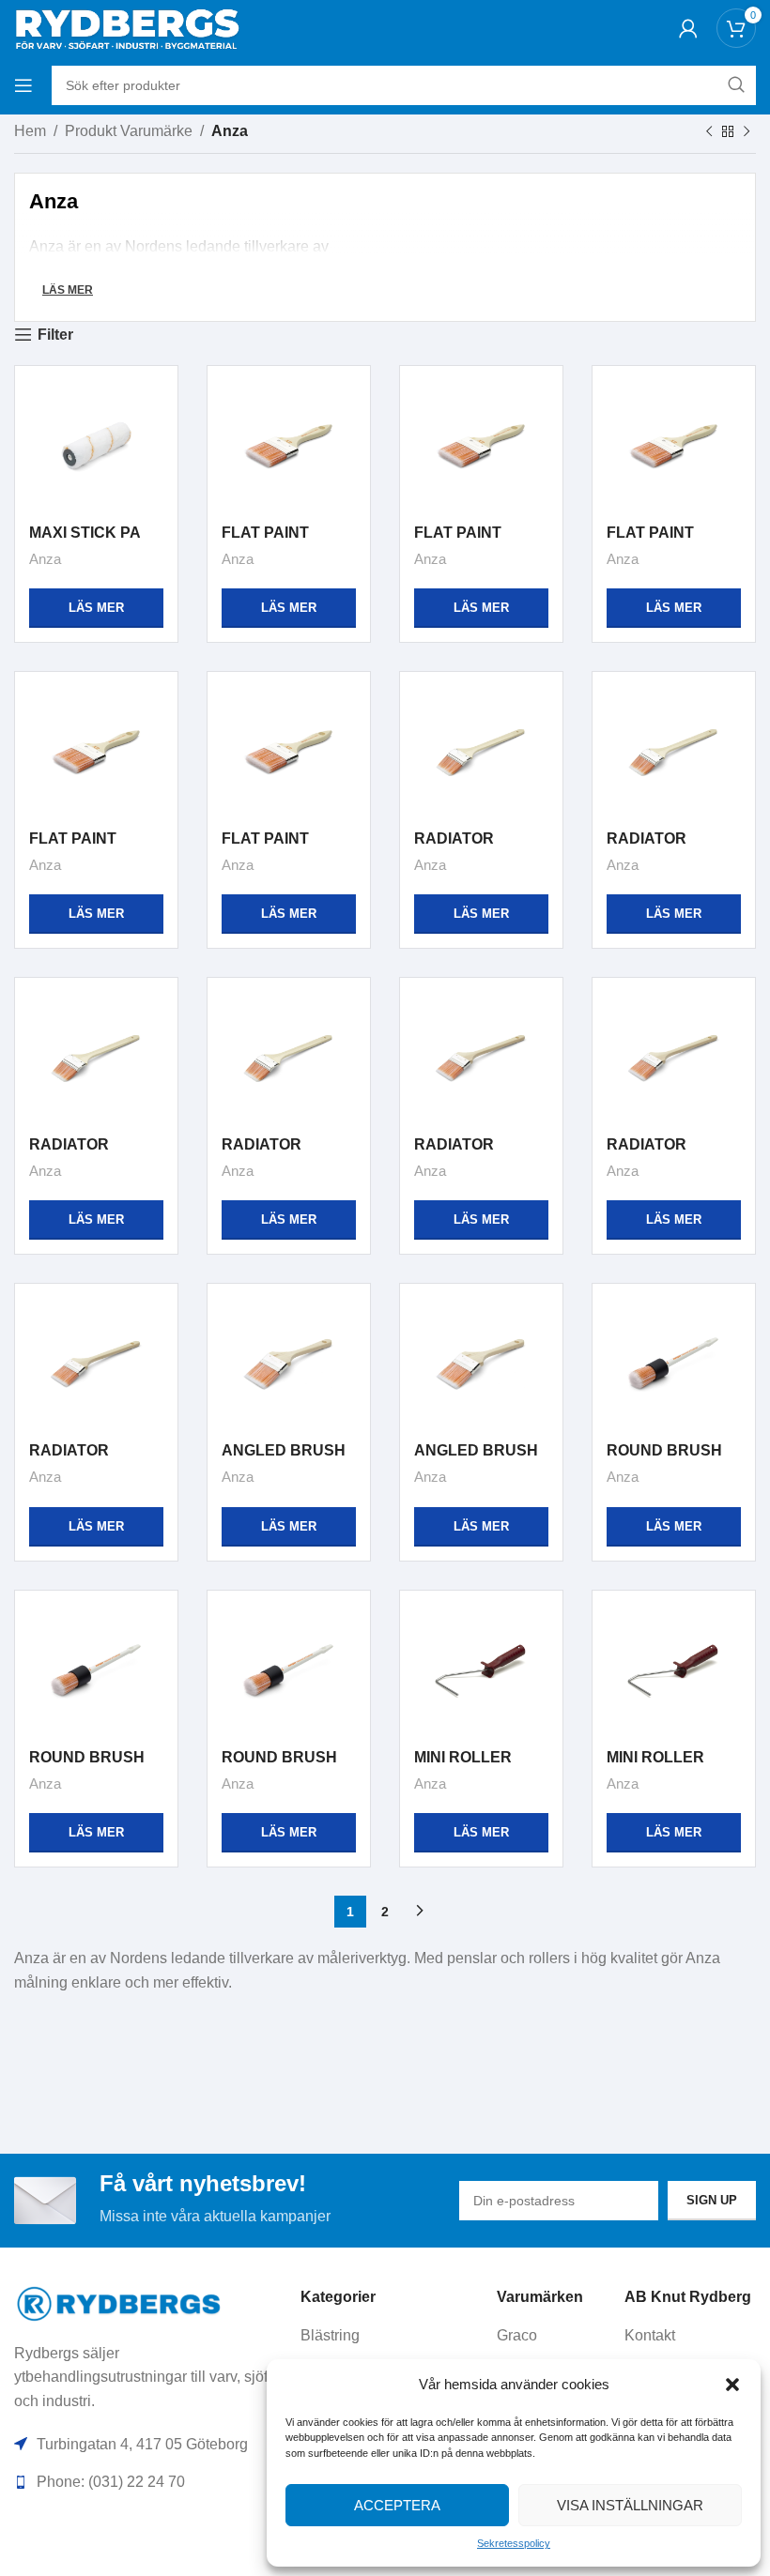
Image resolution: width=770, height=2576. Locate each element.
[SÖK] (736, 85)
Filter (55, 335)
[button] (732, 2385)
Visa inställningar (630, 2505)
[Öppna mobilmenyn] (23, 85)
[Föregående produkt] (709, 132)
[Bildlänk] (120, 2302)
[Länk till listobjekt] (392, 2336)
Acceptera (397, 2505)
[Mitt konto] (688, 28)
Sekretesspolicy (514, 2543)
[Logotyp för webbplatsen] (127, 27)
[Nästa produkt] (747, 132)
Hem (30, 131)
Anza (45, 559)
